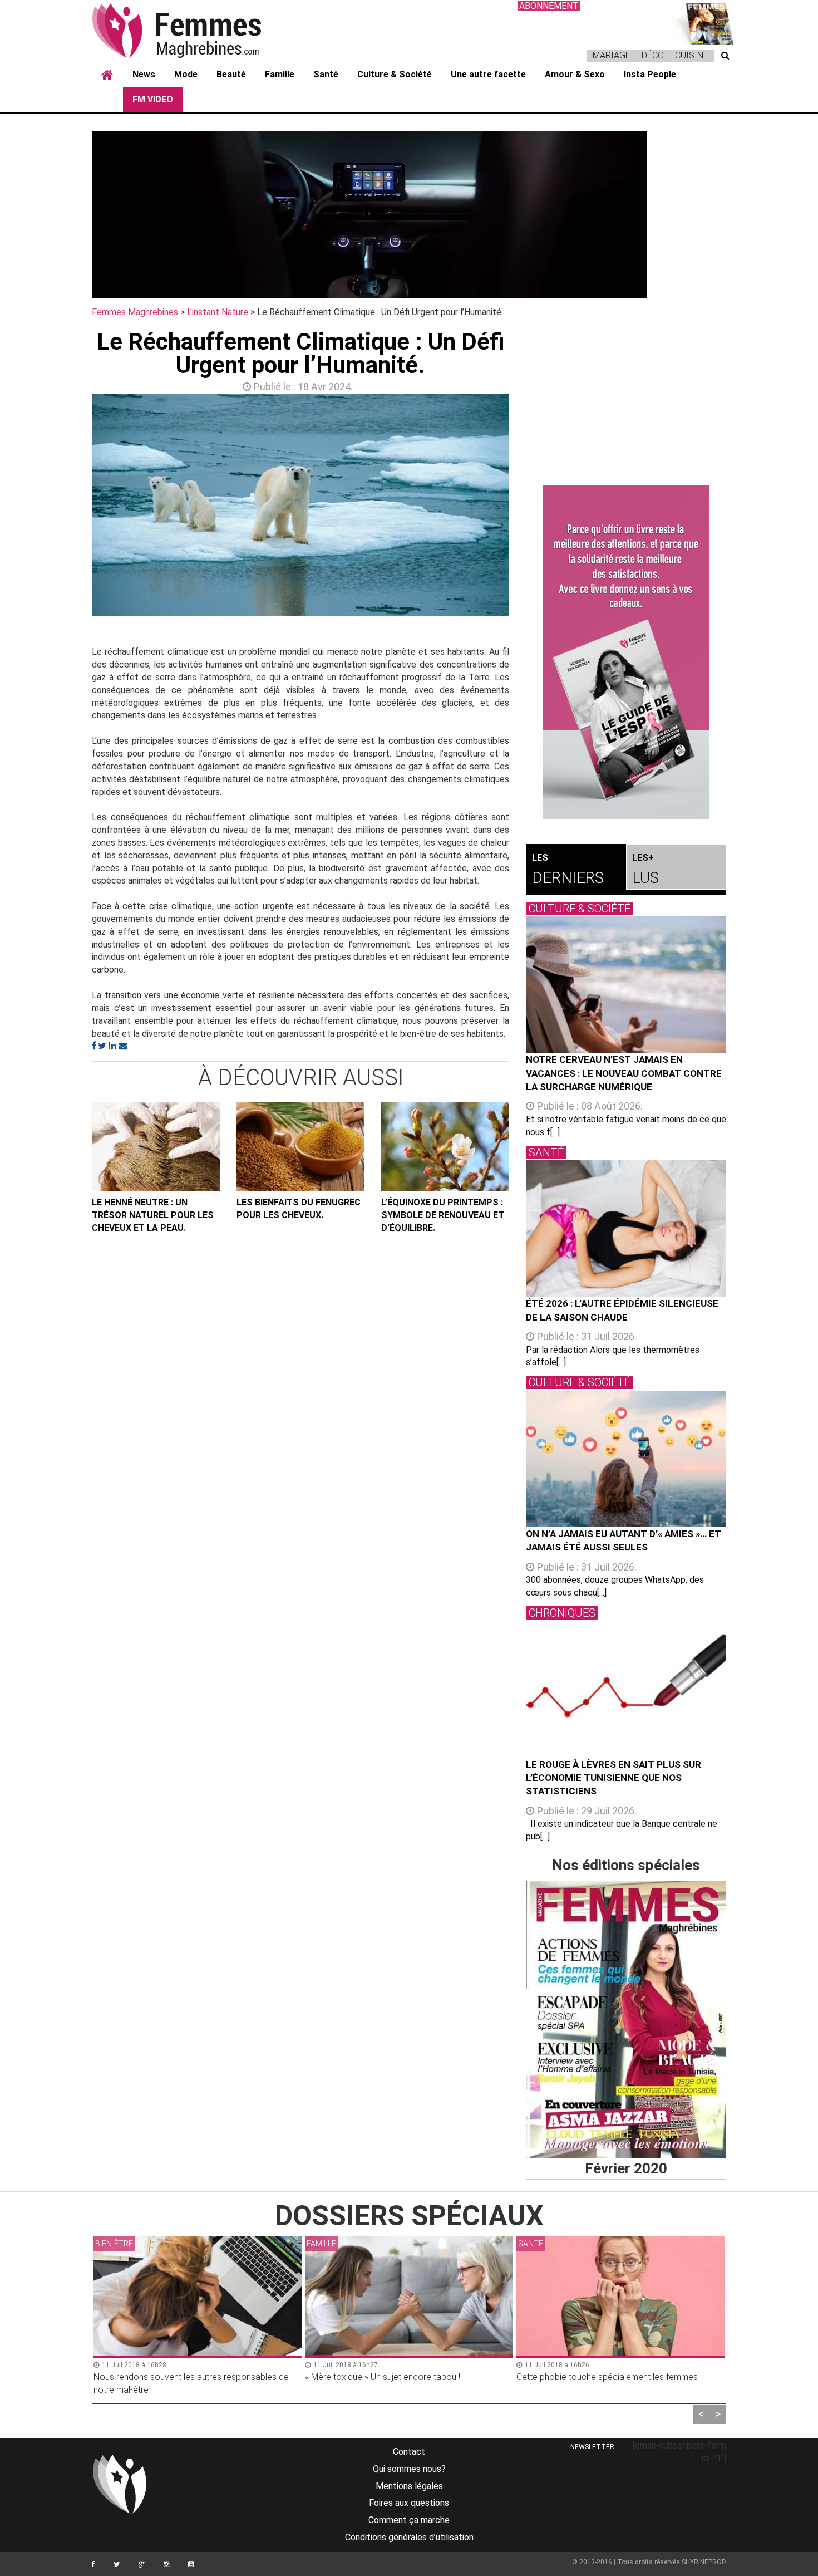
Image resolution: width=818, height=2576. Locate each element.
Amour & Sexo (575, 74)
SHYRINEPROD (704, 2562)
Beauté (231, 74)
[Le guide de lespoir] (626, 652)
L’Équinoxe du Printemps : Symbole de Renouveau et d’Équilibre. (443, 1215)
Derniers (568, 870)
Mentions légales (409, 2486)
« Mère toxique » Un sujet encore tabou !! (172, 2377)
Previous (75, 508)
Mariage (612, 55)
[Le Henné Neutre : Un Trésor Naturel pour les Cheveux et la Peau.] (156, 1146)
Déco (653, 55)
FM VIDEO (153, 99)
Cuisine (692, 55)
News (144, 74)
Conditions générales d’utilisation (409, 2537)
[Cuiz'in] (704, 23)
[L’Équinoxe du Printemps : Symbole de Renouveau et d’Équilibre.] (445, 1146)
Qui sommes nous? (409, 2469)
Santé (326, 74)
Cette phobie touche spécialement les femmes (396, 2377)
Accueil (107, 75)
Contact (409, 2452)
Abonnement (549, 6)
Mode (186, 74)
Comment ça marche (409, 2520)
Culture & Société (395, 74)
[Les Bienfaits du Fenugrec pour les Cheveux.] (300, 1146)
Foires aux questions (409, 2503)
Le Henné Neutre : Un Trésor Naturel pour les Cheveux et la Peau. (153, 1215)
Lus (645, 870)
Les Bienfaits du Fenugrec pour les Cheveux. (299, 1209)
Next (526, 508)
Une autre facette (488, 74)
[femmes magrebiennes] (192, 30)
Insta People (650, 74)
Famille (280, 74)
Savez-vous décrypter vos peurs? (582, 2377)
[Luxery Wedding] (626, 2020)
